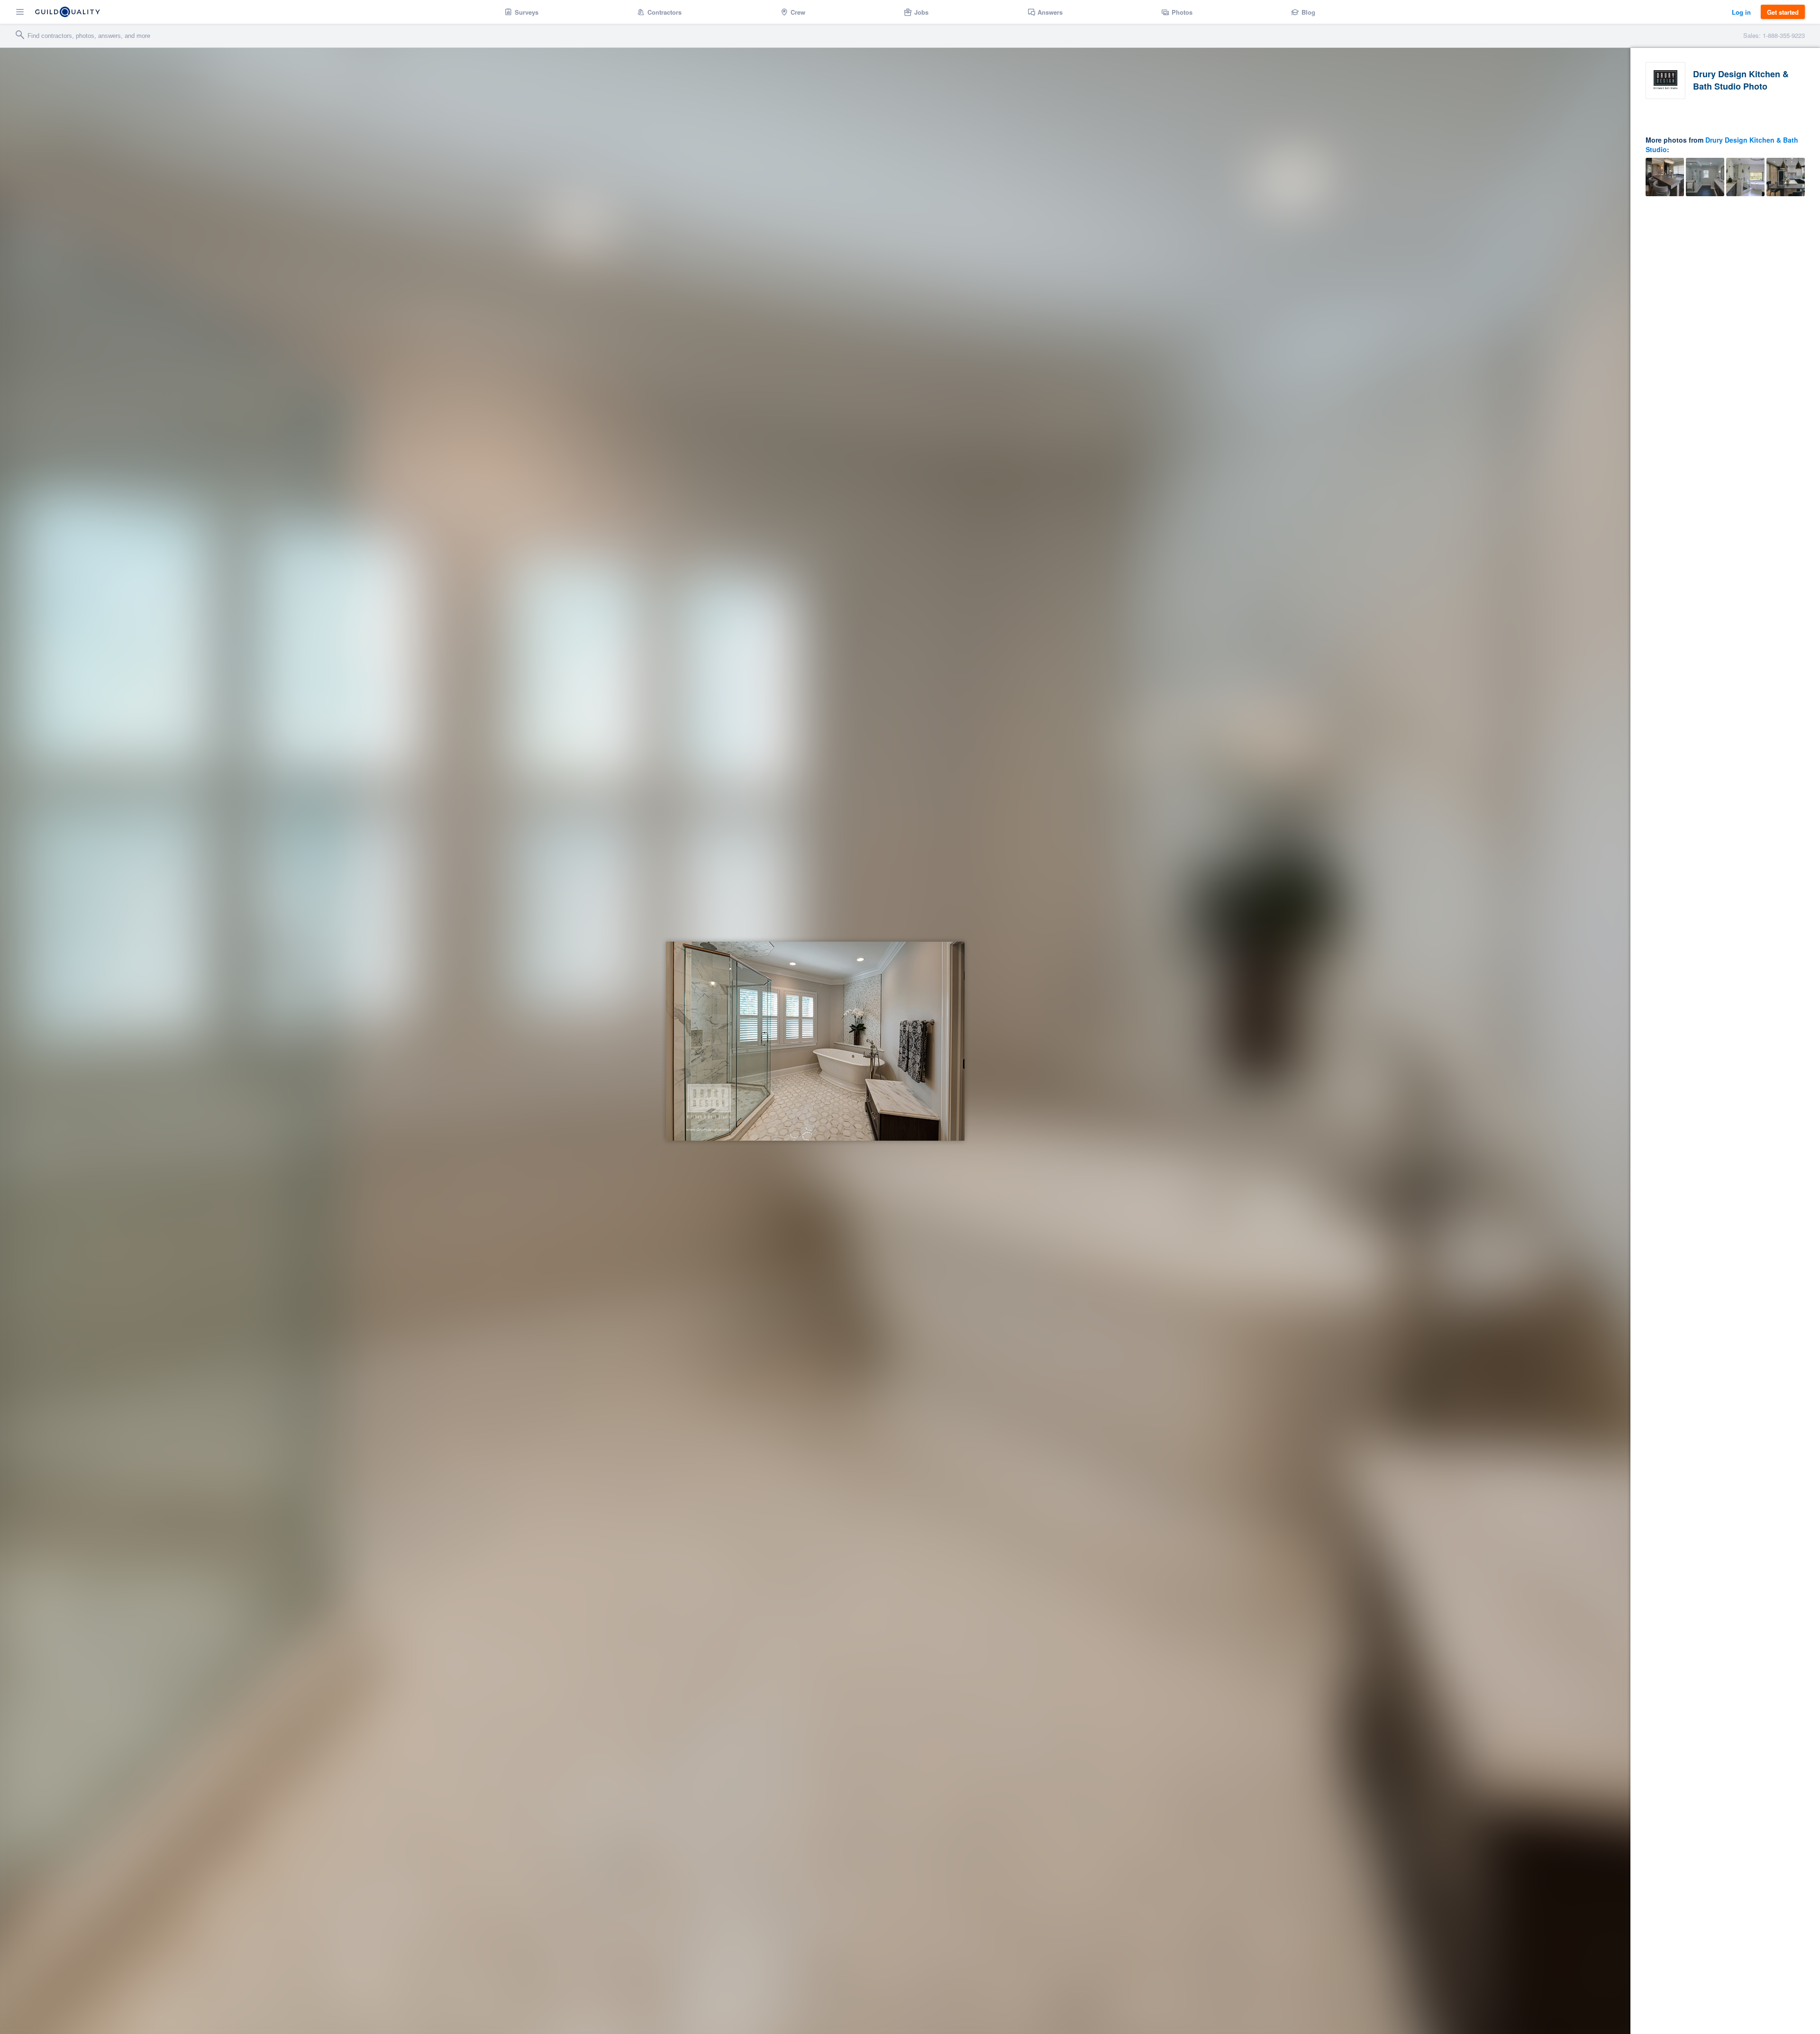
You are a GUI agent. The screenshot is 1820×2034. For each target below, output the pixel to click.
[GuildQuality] (68, 12)
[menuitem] (522, 12)
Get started (1783, 12)
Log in (1741, 12)
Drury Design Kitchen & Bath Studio (1722, 145)
